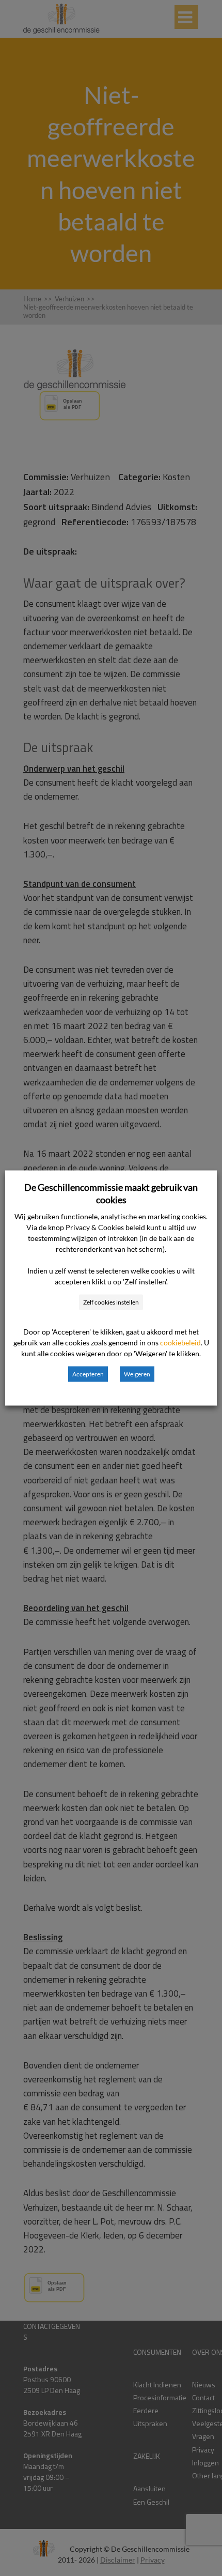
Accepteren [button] (88, 1374)
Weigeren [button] (137, 1374)
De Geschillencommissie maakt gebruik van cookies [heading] (111, 1193)
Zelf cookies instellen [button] (111, 1302)
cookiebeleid (180, 1343)
